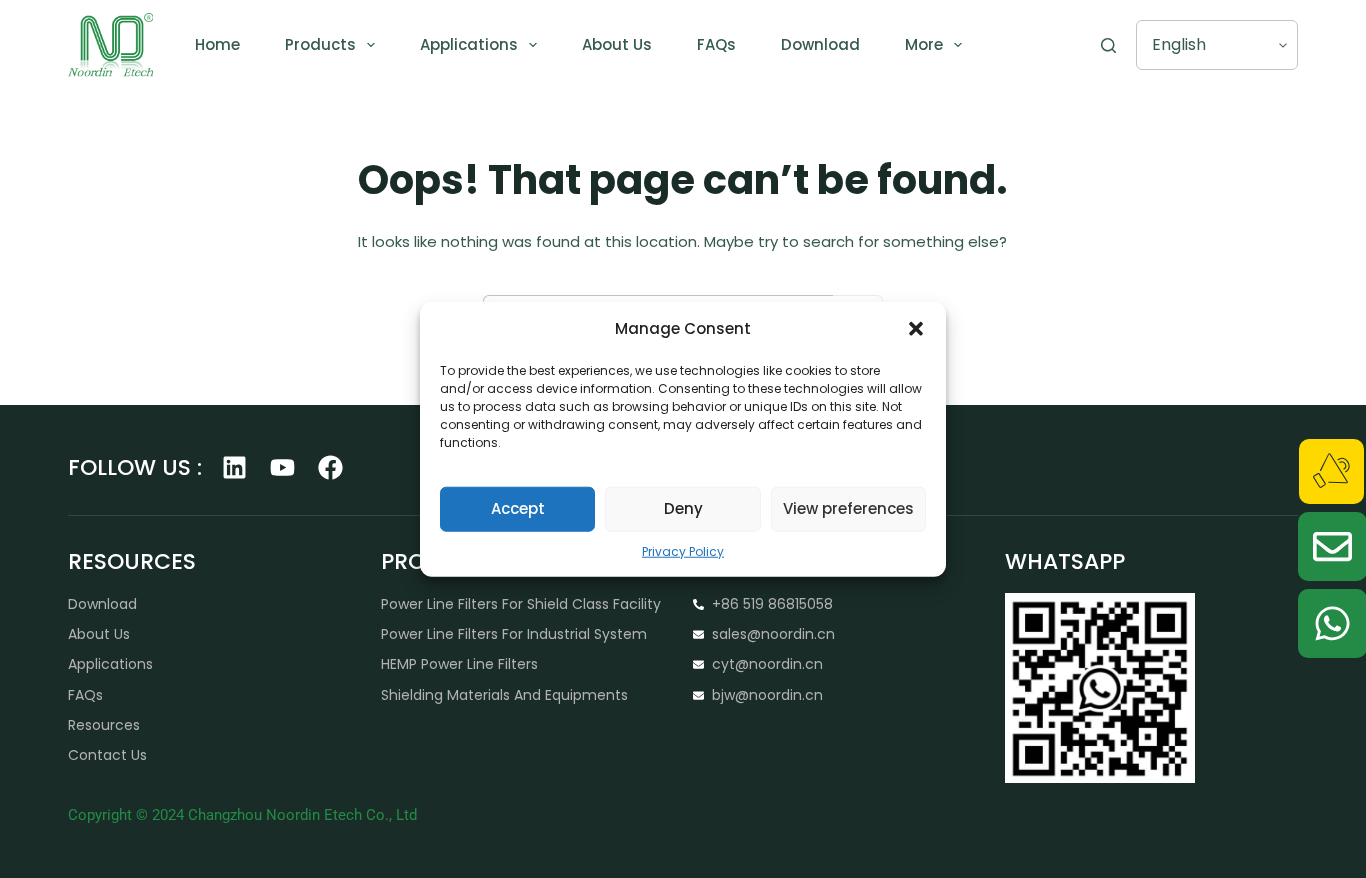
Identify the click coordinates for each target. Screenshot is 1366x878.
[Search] (1108, 45)
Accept (518, 508)
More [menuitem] (924, 44)
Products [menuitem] (320, 44)
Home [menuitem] (217, 44)
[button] (916, 329)
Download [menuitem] (820, 44)
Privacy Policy (683, 550)
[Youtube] (282, 467)
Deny (683, 508)
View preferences (848, 508)
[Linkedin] (234, 467)
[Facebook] (330, 467)
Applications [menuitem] (469, 44)
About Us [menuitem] (617, 44)
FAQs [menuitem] (716, 44)
